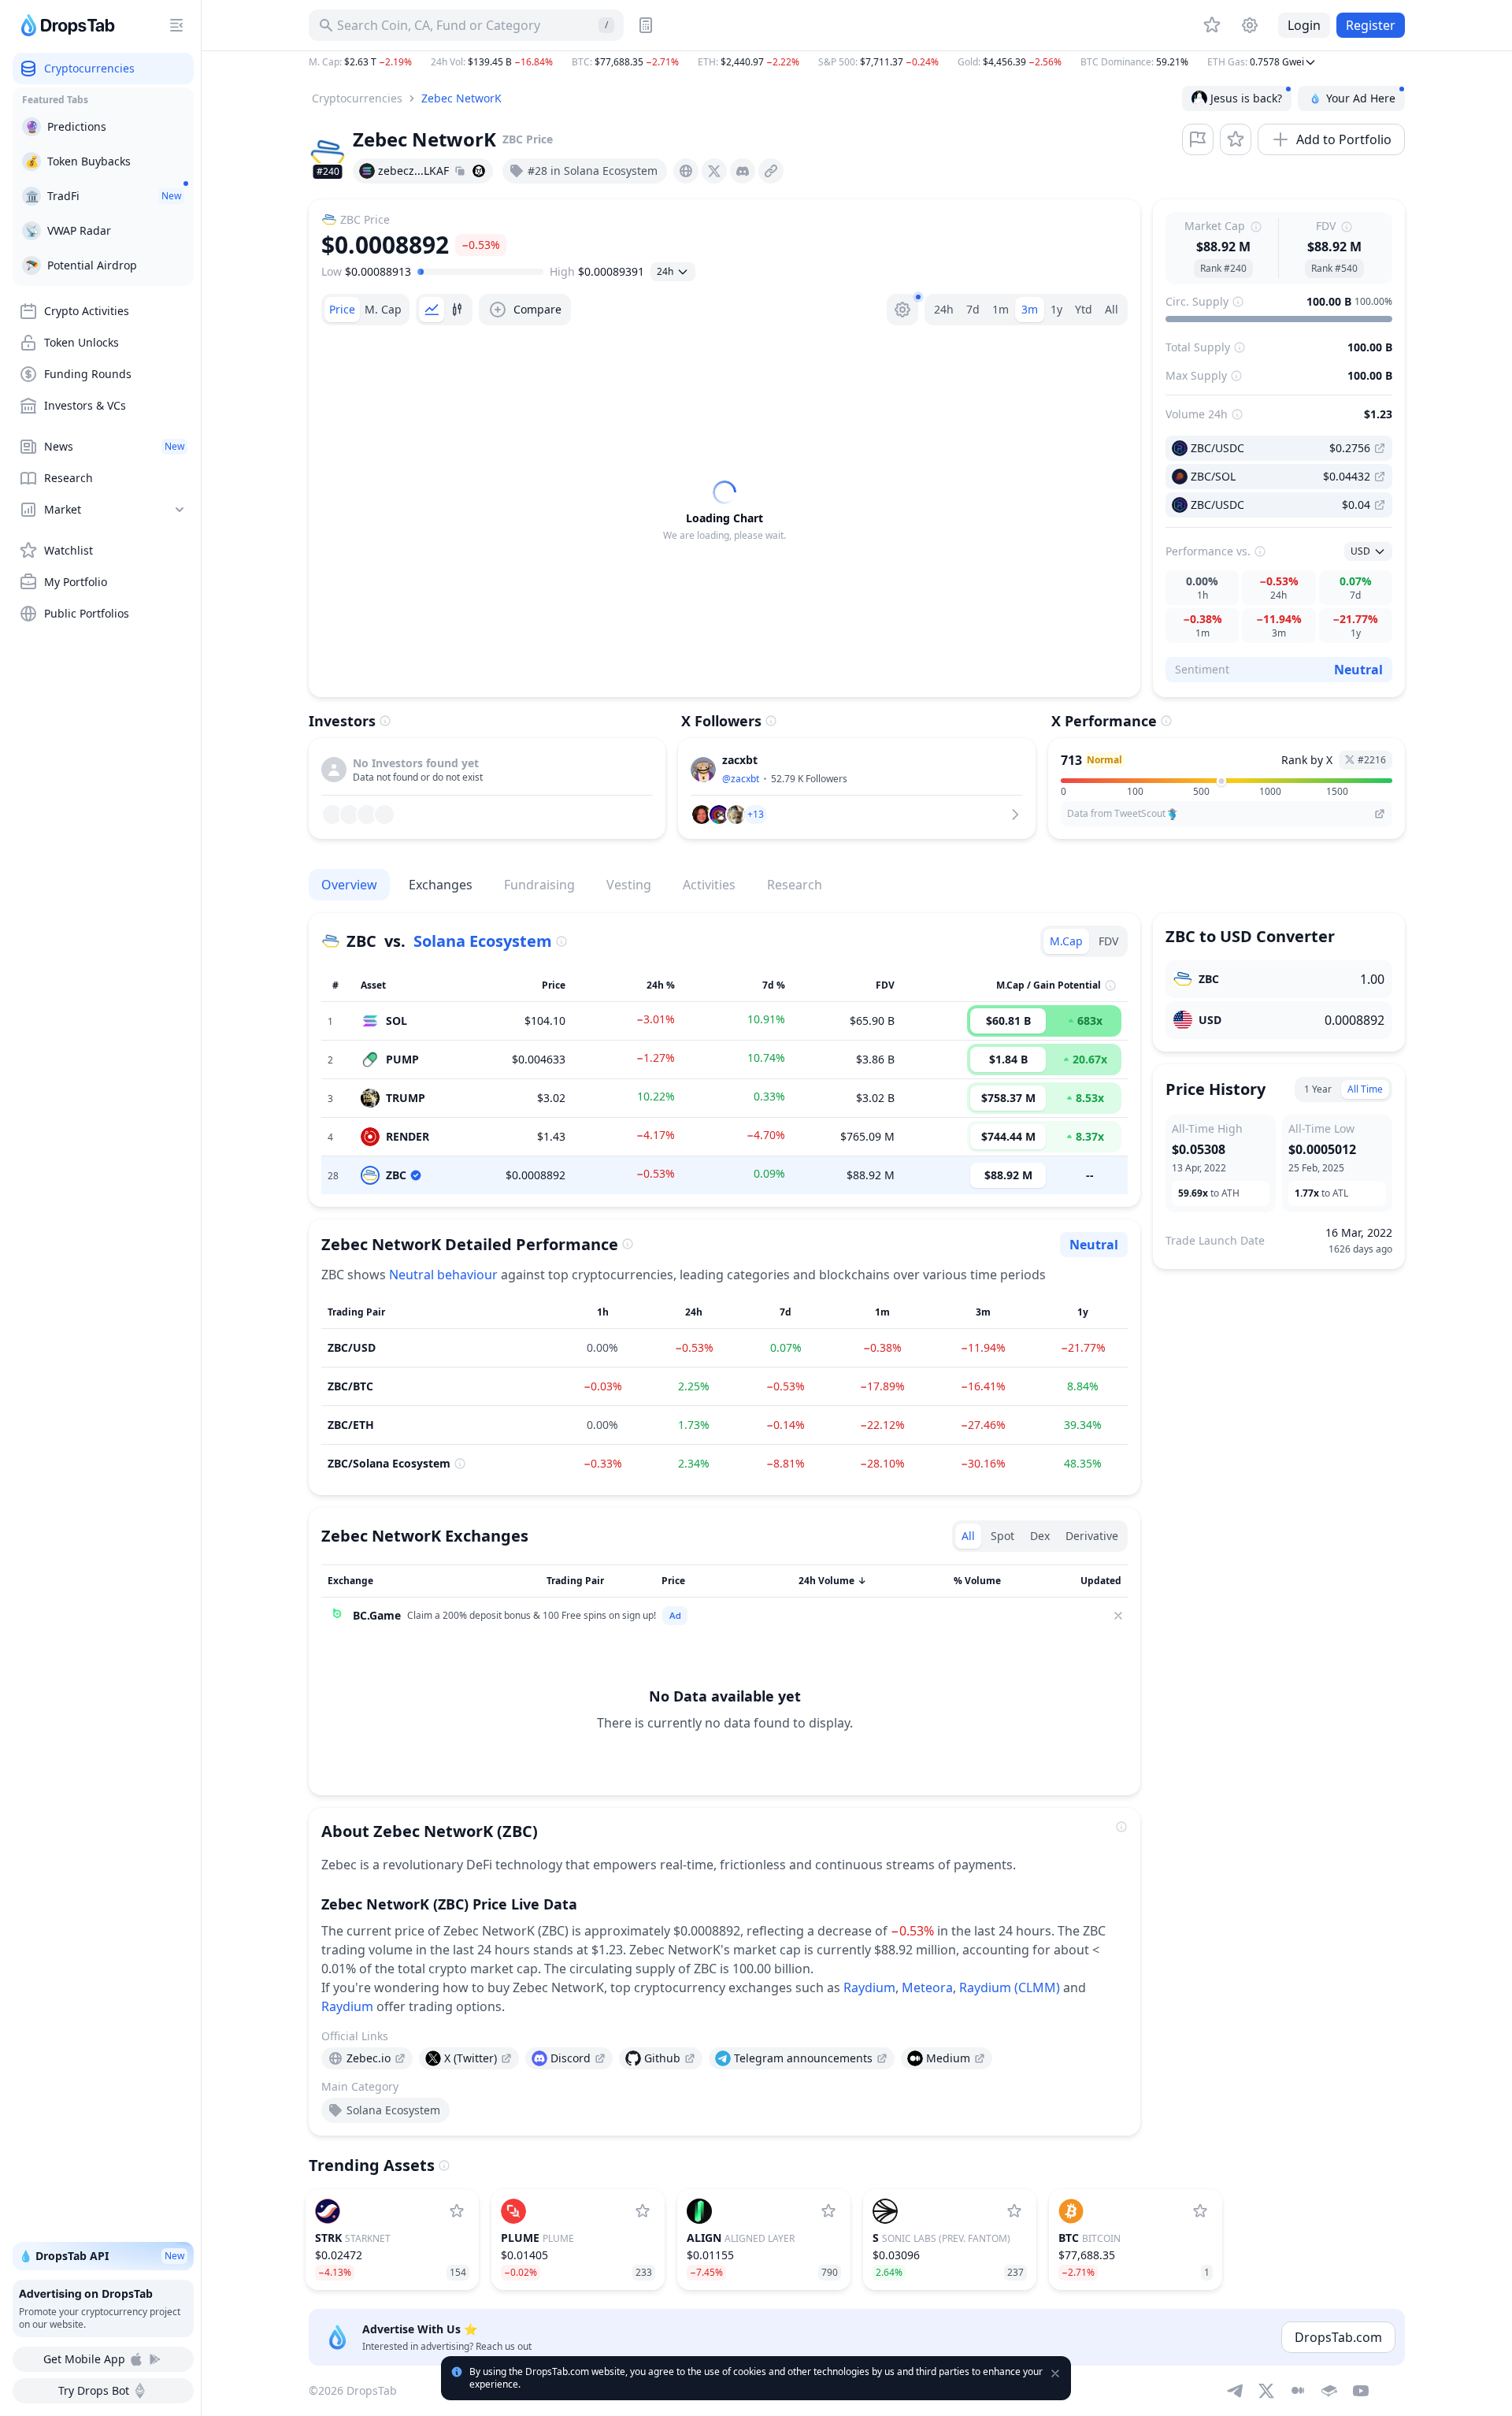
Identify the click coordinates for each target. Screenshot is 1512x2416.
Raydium (869, 1987)
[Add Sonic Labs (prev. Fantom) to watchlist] (1014, 2211)
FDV (1108, 941)
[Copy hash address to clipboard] (460, 171)
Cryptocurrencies (357, 98)
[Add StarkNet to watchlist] (457, 2211)
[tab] (342, 310)
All (1112, 309)
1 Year (1318, 1089)
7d (973, 309)
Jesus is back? (1246, 98)
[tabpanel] (724, 511)
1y (1056, 309)
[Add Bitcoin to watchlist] (1200, 2211)
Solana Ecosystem (483, 941)
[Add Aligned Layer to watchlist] (828, 2211)
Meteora (927, 1987)
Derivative (1092, 1536)
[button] (857, 62)
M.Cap (1066, 941)
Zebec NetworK (461, 98)
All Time (1365, 1089)
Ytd (1084, 309)
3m (1030, 309)
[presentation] (686, 171)
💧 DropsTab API (102, 2256)
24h (944, 309)
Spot (1002, 1536)
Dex (1040, 1536)
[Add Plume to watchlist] (643, 2211)
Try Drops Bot (94, 2390)
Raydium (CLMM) (1010, 1987)
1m (1001, 309)
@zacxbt (741, 779)
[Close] (1118, 1616)
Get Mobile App (84, 2359)
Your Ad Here (1361, 98)
